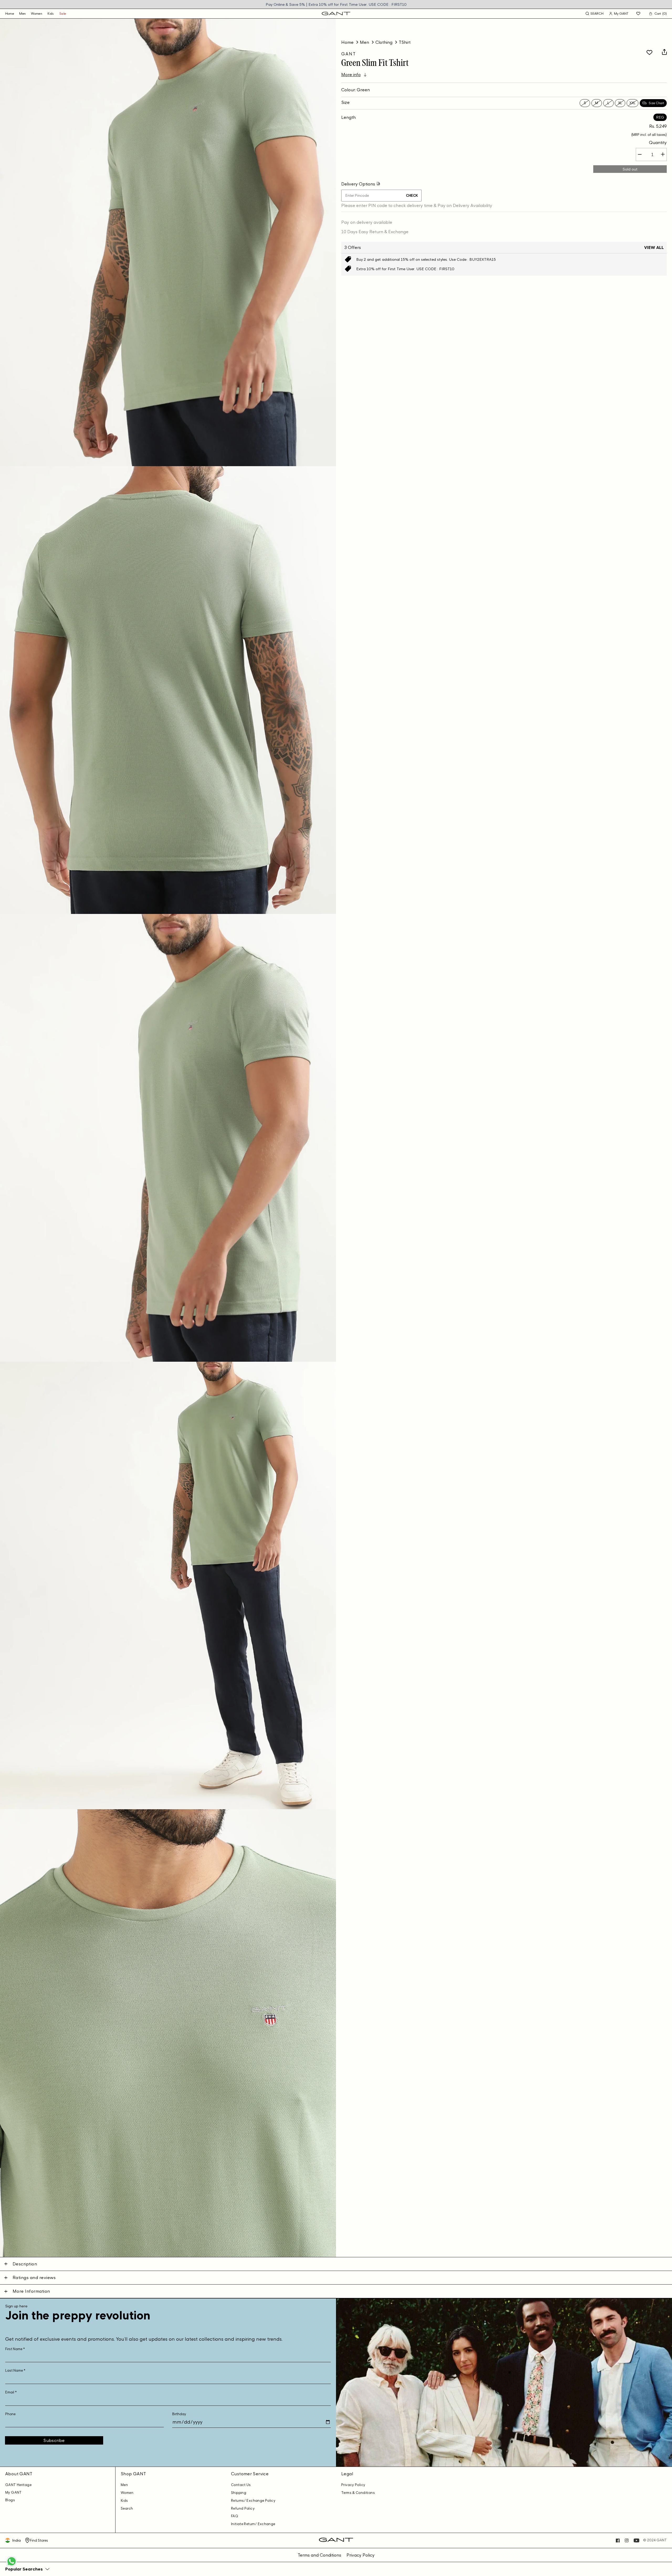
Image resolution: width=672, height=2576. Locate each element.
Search (127, 2508)
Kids (51, 14)
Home (347, 42)
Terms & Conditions (358, 2493)
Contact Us (241, 2485)
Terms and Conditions (319, 2555)
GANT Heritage (18, 2485)
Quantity (658, 142)
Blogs (10, 2500)
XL (620, 103)
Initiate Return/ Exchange (253, 2524)
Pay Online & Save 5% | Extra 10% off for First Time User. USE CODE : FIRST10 (336, 4)
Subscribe (54, 2440)
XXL (632, 103)
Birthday (179, 2414)
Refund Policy (243, 2508)
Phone (10, 2414)
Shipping (239, 2493)
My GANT (14, 2492)
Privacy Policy (353, 2485)
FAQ (235, 2516)
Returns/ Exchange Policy (253, 2501)
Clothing (384, 42)
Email (11, 2392)
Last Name (15, 2370)
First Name (15, 2349)
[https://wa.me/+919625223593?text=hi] (12, 2566)
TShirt (405, 42)
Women (37, 14)
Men (22, 14)
